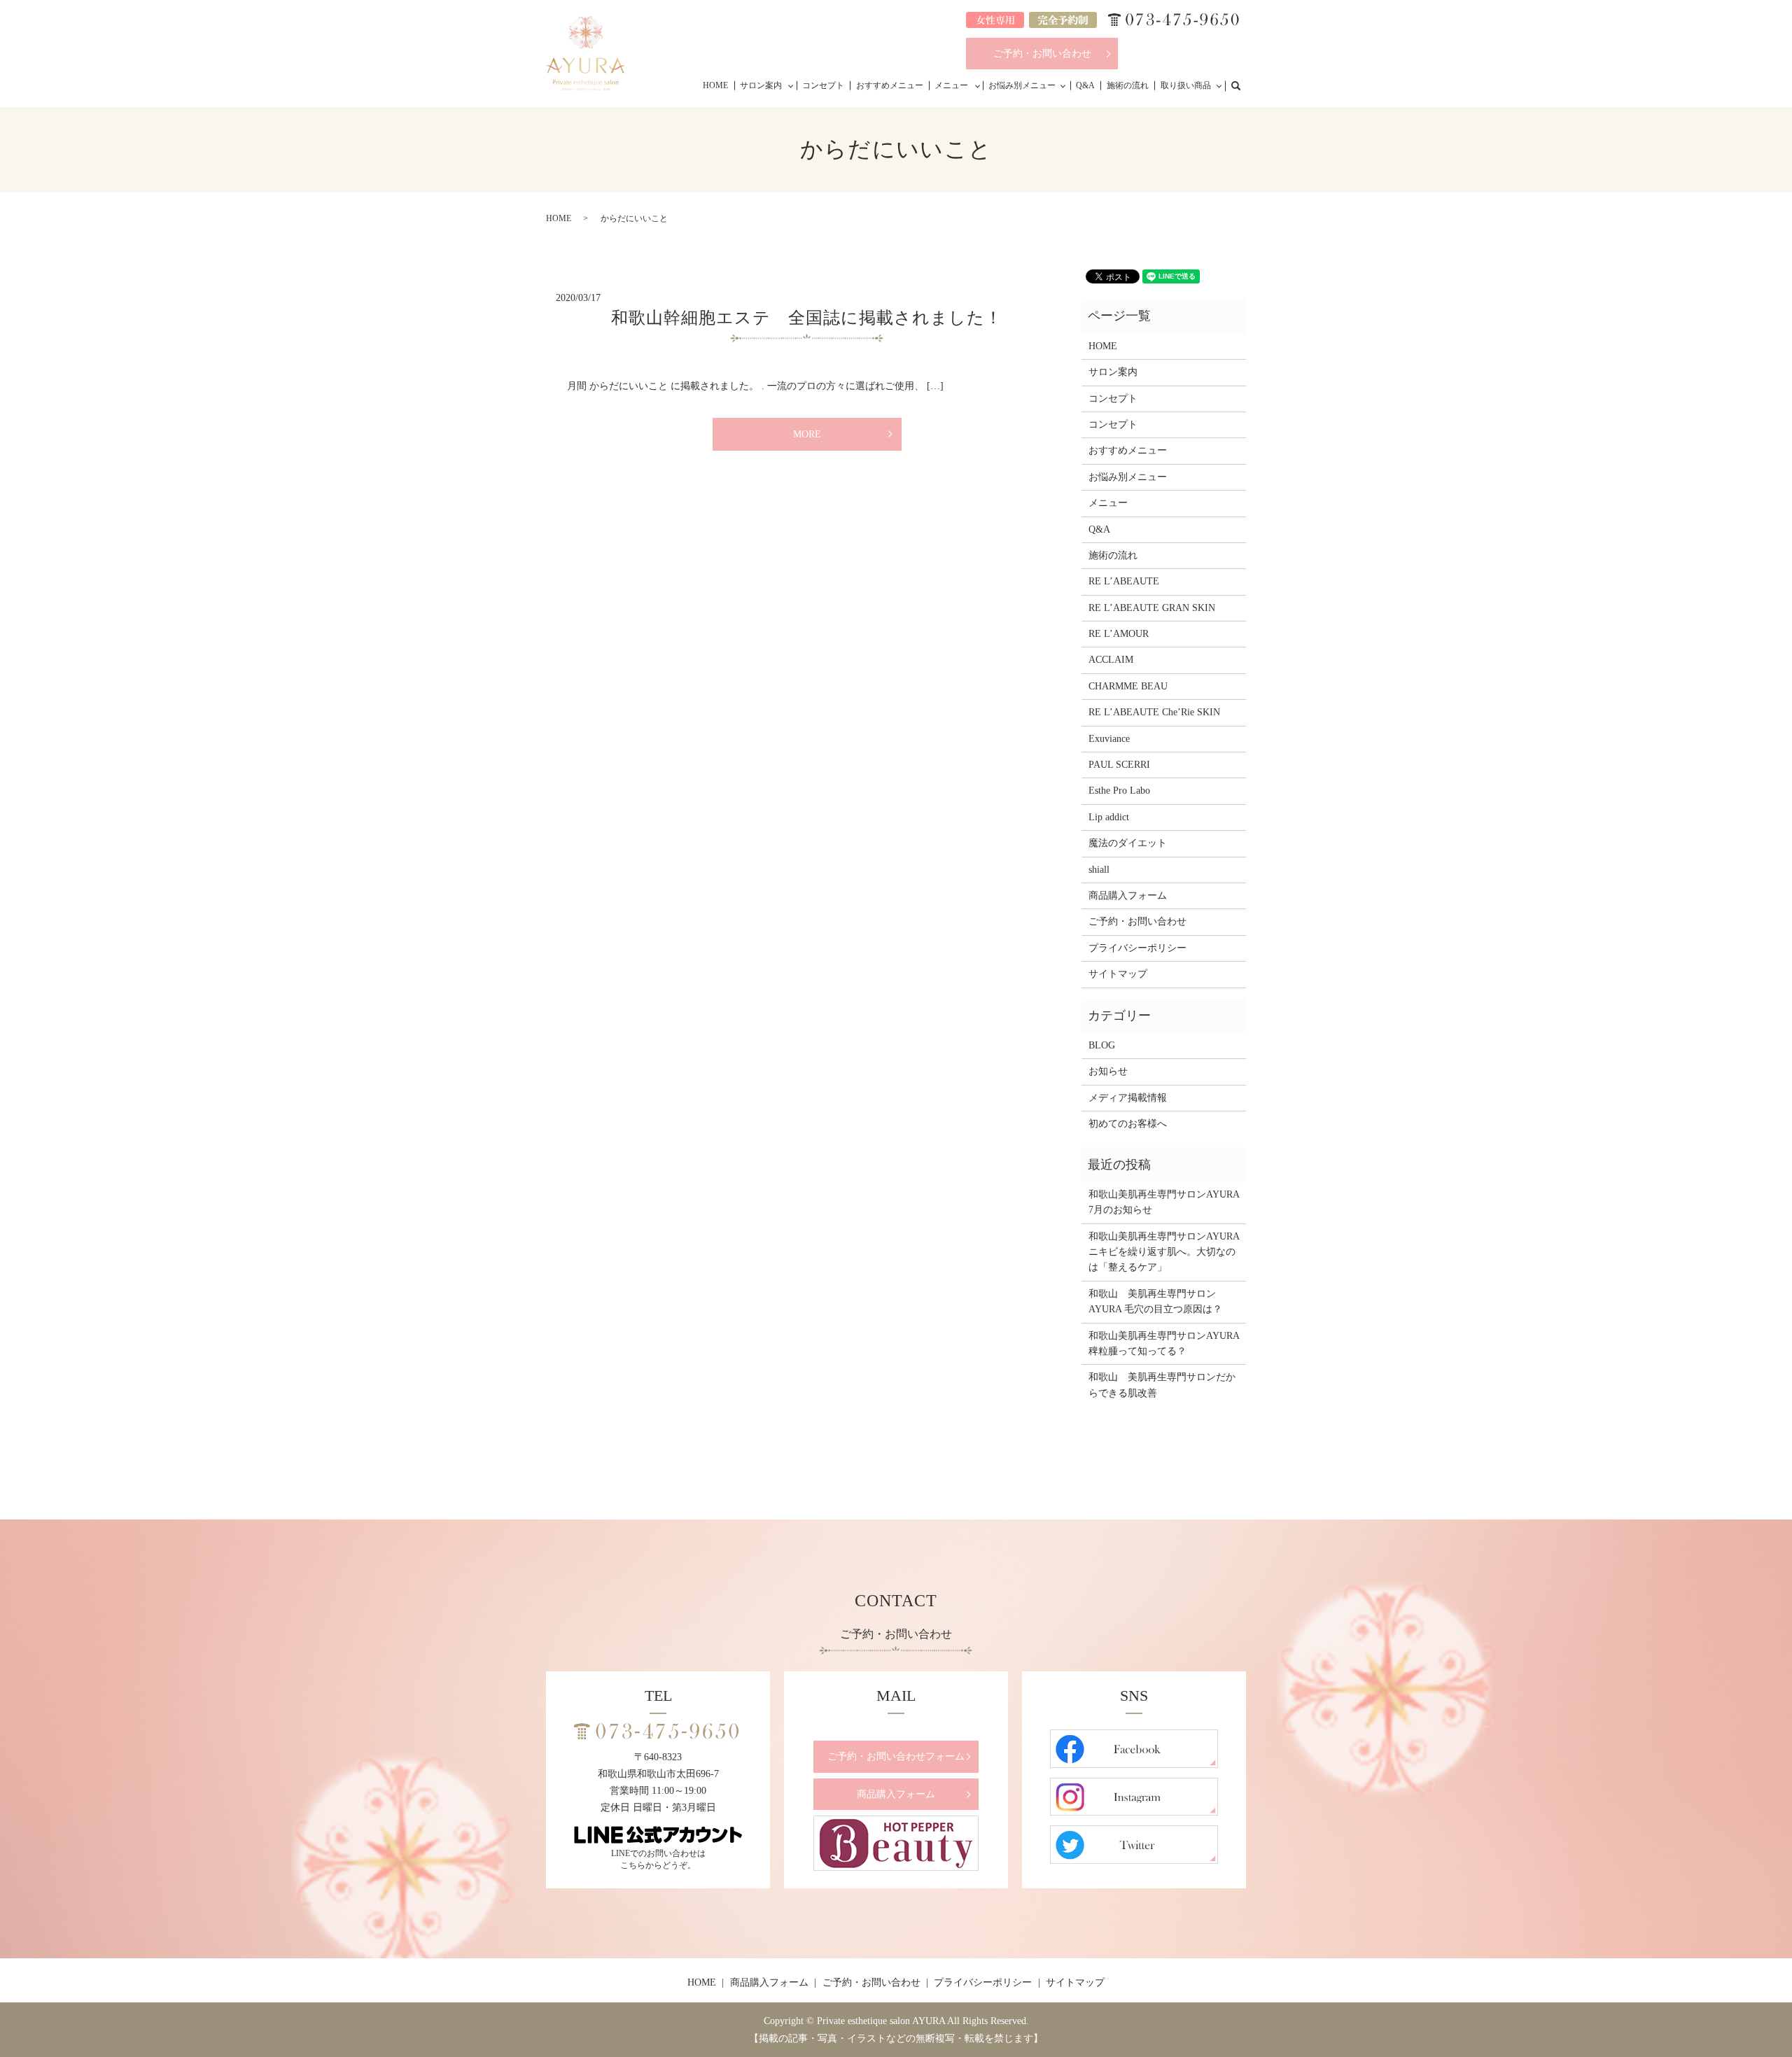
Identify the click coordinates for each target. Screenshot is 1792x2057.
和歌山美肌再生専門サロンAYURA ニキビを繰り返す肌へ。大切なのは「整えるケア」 (1164, 1252)
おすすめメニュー (890, 85)
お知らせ (1108, 1071)
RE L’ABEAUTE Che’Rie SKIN (1154, 712)
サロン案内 (761, 85)
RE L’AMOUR (1119, 634)
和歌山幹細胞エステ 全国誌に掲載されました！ (806, 318)
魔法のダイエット (1128, 843)
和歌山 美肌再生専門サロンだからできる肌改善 (1162, 1385)
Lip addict (1109, 817)
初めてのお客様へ (1128, 1124)
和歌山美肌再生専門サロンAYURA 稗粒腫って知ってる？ (1164, 1343)
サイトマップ (1118, 974)
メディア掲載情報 (1128, 1098)
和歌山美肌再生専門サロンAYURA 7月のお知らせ (1164, 1202)
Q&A (1085, 85)
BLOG (1102, 1045)
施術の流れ (1128, 85)
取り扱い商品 (1186, 85)
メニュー (951, 85)
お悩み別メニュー (1022, 85)
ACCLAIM (1111, 660)
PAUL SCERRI (1119, 765)
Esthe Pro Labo (1119, 791)
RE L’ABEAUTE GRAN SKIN (1152, 608)
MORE (807, 434)
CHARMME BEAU (1128, 686)
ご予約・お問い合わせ (1042, 54)
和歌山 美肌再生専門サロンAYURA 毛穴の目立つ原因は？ (1155, 1301)
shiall (1099, 870)
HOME (715, 85)
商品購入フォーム (1128, 896)
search (1243, 85)
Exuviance (1109, 739)
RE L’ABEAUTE (1124, 581)
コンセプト (823, 85)
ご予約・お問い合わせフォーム (896, 1756)
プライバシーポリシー (1137, 948)
